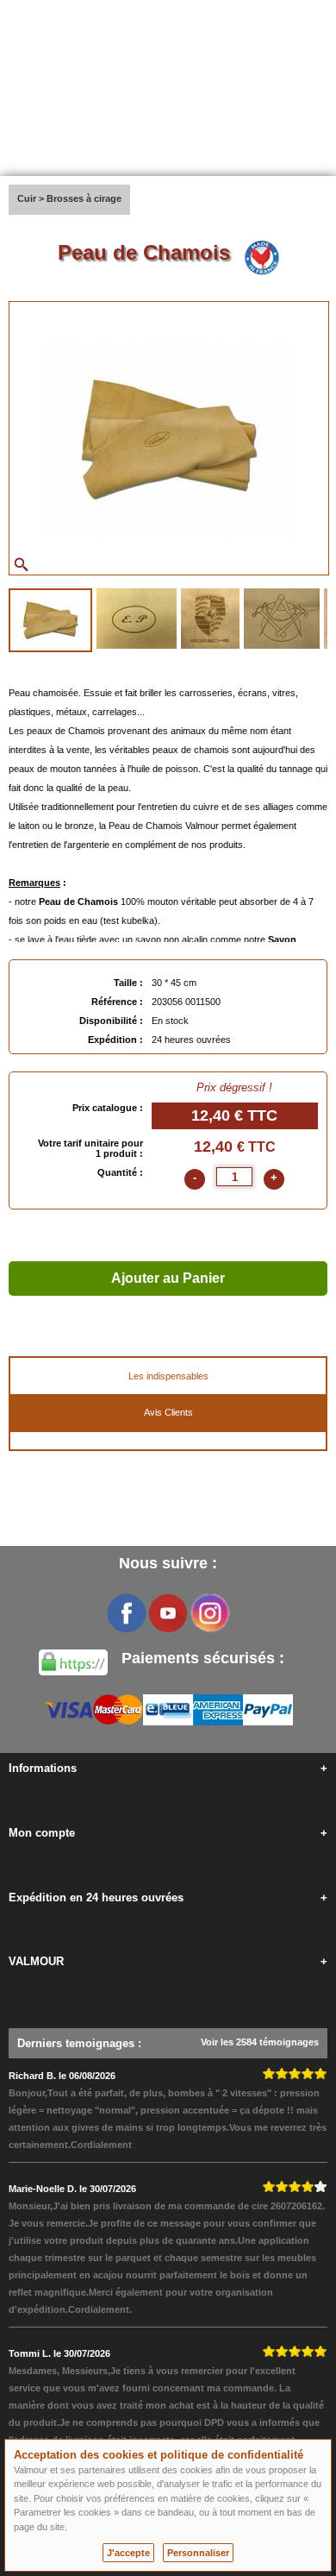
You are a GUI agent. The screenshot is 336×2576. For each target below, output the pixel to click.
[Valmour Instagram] (209, 1613)
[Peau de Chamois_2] (137, 619)
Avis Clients (168, 1412)
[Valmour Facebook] (127, 1613)
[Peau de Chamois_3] (210, 619)
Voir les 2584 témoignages (260, 2042)
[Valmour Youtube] (168, 1613)
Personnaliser (198, 2553)
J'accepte (128, 2553)
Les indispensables (168, 1376)
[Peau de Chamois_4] (282, 619)
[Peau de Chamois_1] (50, 620)
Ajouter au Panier (168, 1278)
